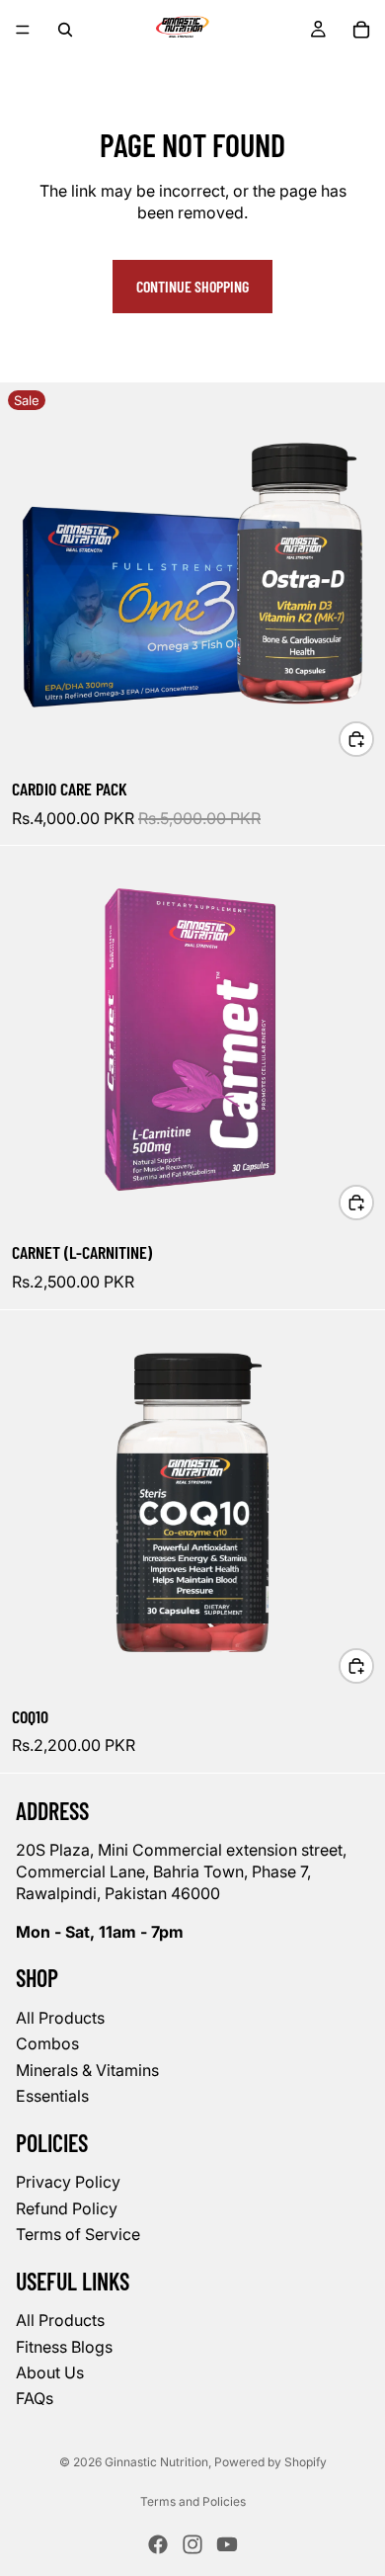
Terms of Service (78, 2234)
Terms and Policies (193, 2501)
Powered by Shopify (270, 2462)
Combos (47, 2043)
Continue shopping (192, 286)
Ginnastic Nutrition (156, 2462)
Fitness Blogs (64, 2346)
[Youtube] (227, 2544)
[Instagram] (192, 2544)
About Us (50, 2372)
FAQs (35, 2398)
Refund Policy (67, 2207)
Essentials (52, 2096)
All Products (60, 2018)
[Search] (65, 30)
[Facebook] (158, 2544)
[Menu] (23, 30)
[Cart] (361, 30)
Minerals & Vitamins (87, 2069)
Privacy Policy (68, 2182)
